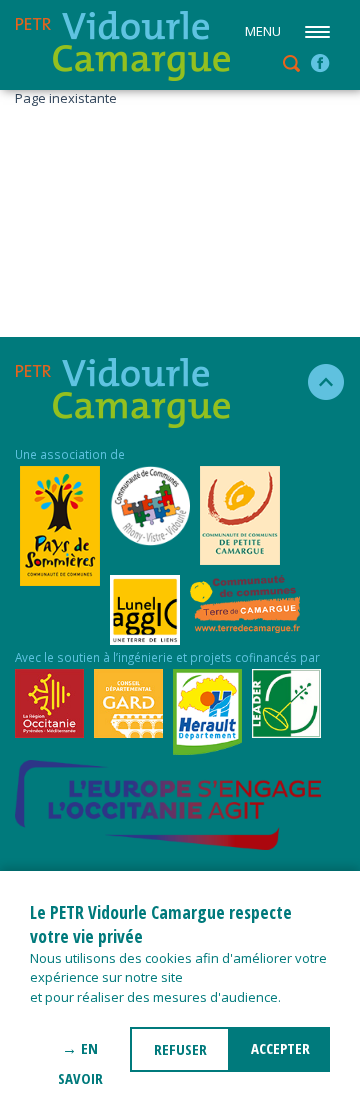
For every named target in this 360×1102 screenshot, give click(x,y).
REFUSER (180, 1049)
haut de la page (317, 382)
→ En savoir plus (80, 1055)
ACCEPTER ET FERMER (280, 1055)
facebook (320, 63)
